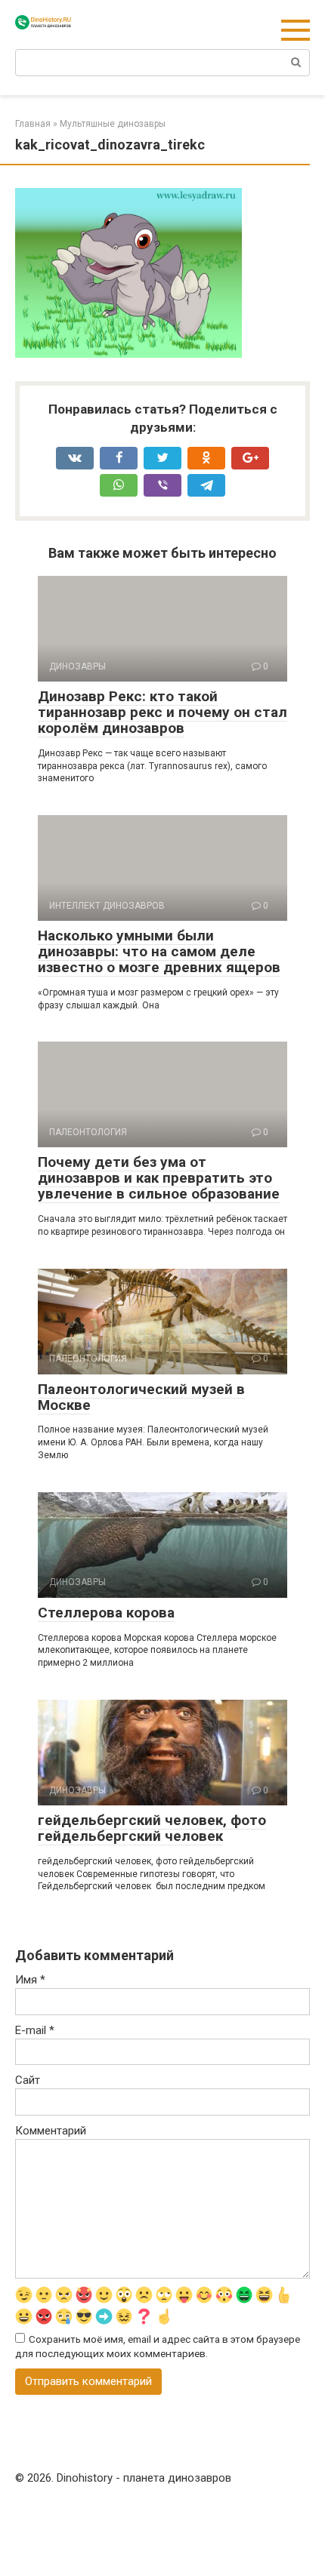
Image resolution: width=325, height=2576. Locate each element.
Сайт (28, 2080)
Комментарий (51, 2131)
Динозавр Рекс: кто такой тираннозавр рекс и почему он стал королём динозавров (162, 712)
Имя (30, 1980)
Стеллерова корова (106, 1613)
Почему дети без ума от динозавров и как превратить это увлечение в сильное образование (159, 1178)
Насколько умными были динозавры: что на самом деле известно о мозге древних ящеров (159, 951)
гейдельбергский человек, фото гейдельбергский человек (152, 1828)
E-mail (35, 2030)
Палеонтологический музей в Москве (141, 1397)
